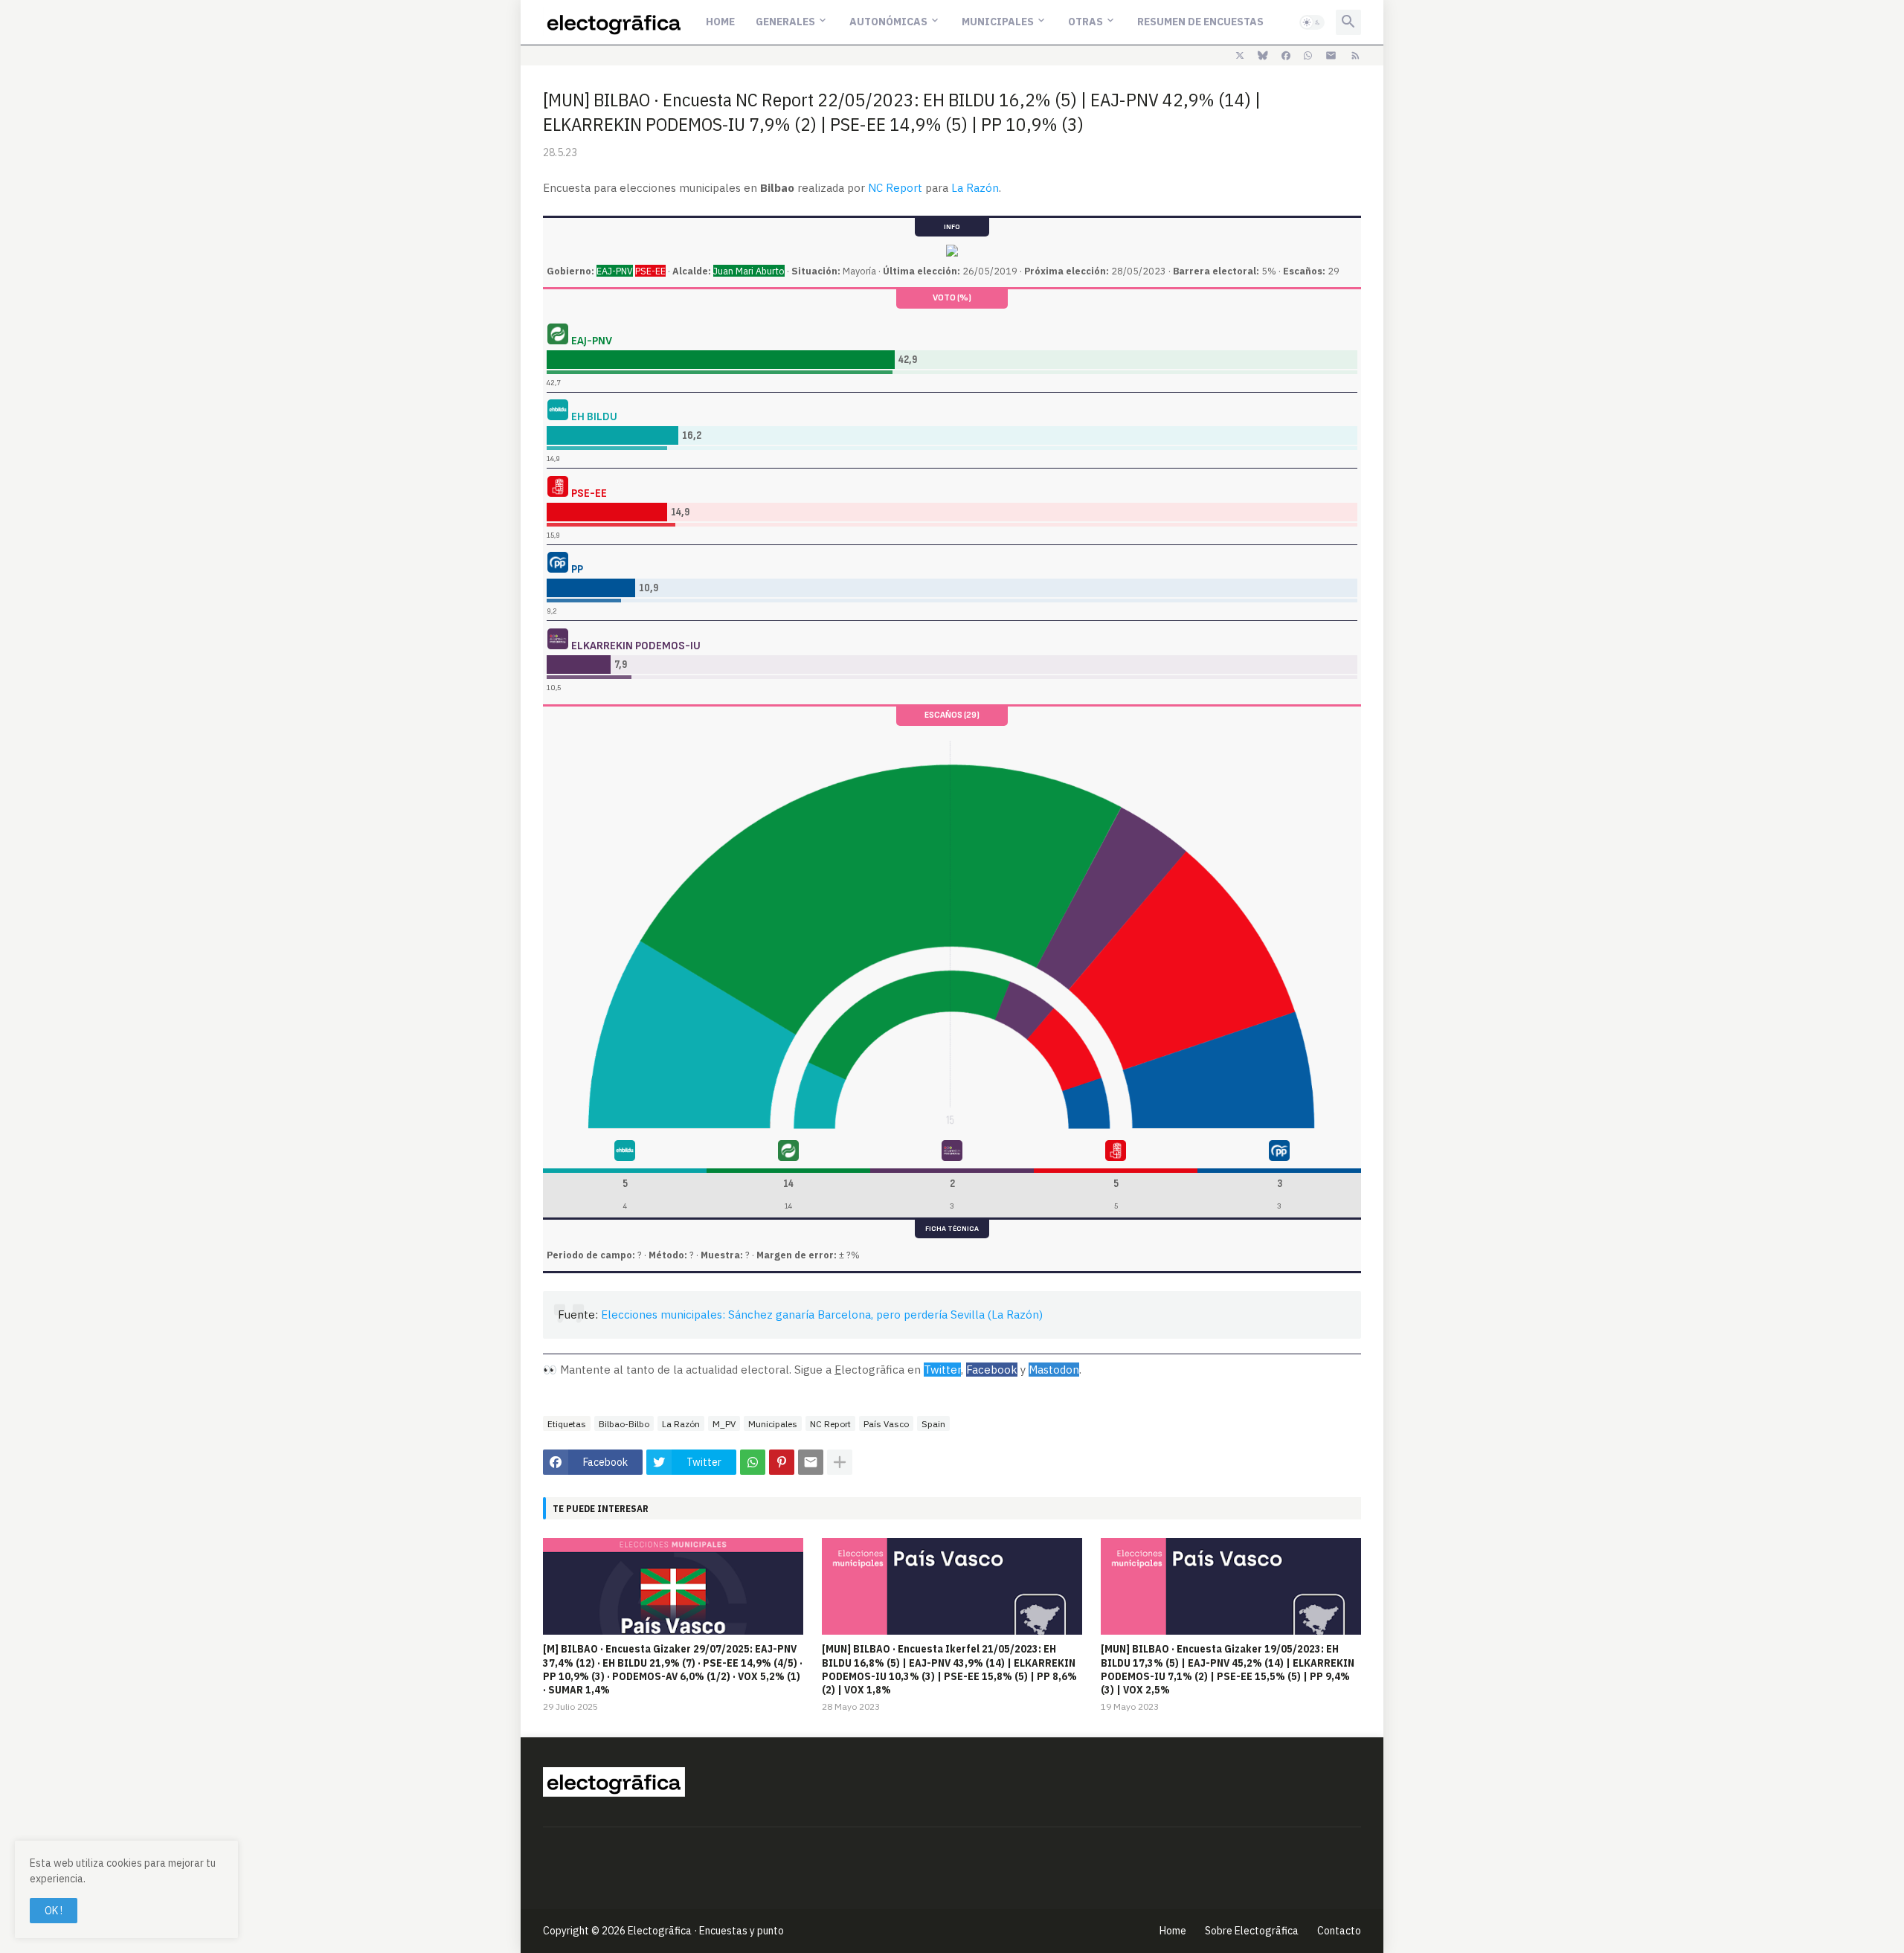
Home (720, 22)
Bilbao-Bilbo (624, 1424)
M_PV (724, 1424)
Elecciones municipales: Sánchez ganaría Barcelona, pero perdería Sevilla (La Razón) (822, 1315)
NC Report (895, 188)
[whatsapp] (1308, 56)
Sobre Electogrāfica (1252, 1931)
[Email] (811, 1462)
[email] (1331, 56)
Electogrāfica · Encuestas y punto (706, 1931)
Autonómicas (888, 22)
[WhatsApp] (753, 1462)
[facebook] (1286, 56)
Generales (785, 22)
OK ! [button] (54, 1911)
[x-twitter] (1240, 56)
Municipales (998, 22)
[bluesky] (1263, 56)
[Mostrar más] (840, 1462)
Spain (933, 1424)
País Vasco (886, 1424)
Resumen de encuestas (1200, 22)
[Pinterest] (782, 1462)
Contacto (1339, 1931)
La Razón (975, 188)
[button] (1312, 22)
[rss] (1355, 56)
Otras (1086, 22)
